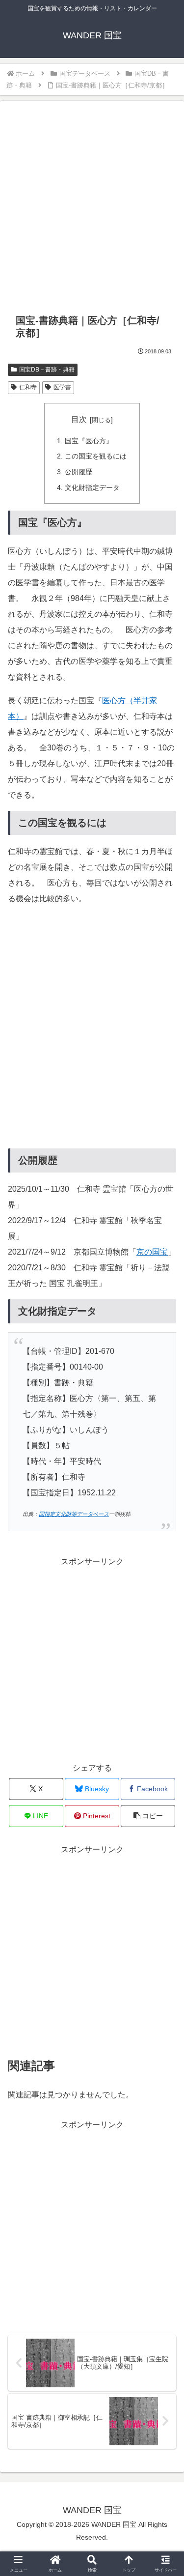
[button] (148, 1816)
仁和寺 (28, 387)
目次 (79, 419)
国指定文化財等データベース (74, 1514)
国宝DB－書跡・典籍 (47, 370)
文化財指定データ (92, 487)
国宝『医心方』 (89, 441)
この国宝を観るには (96, 456)
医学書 (62, 387)
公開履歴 (79, 472)
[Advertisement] (92, 209)
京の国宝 (152, 1252)
